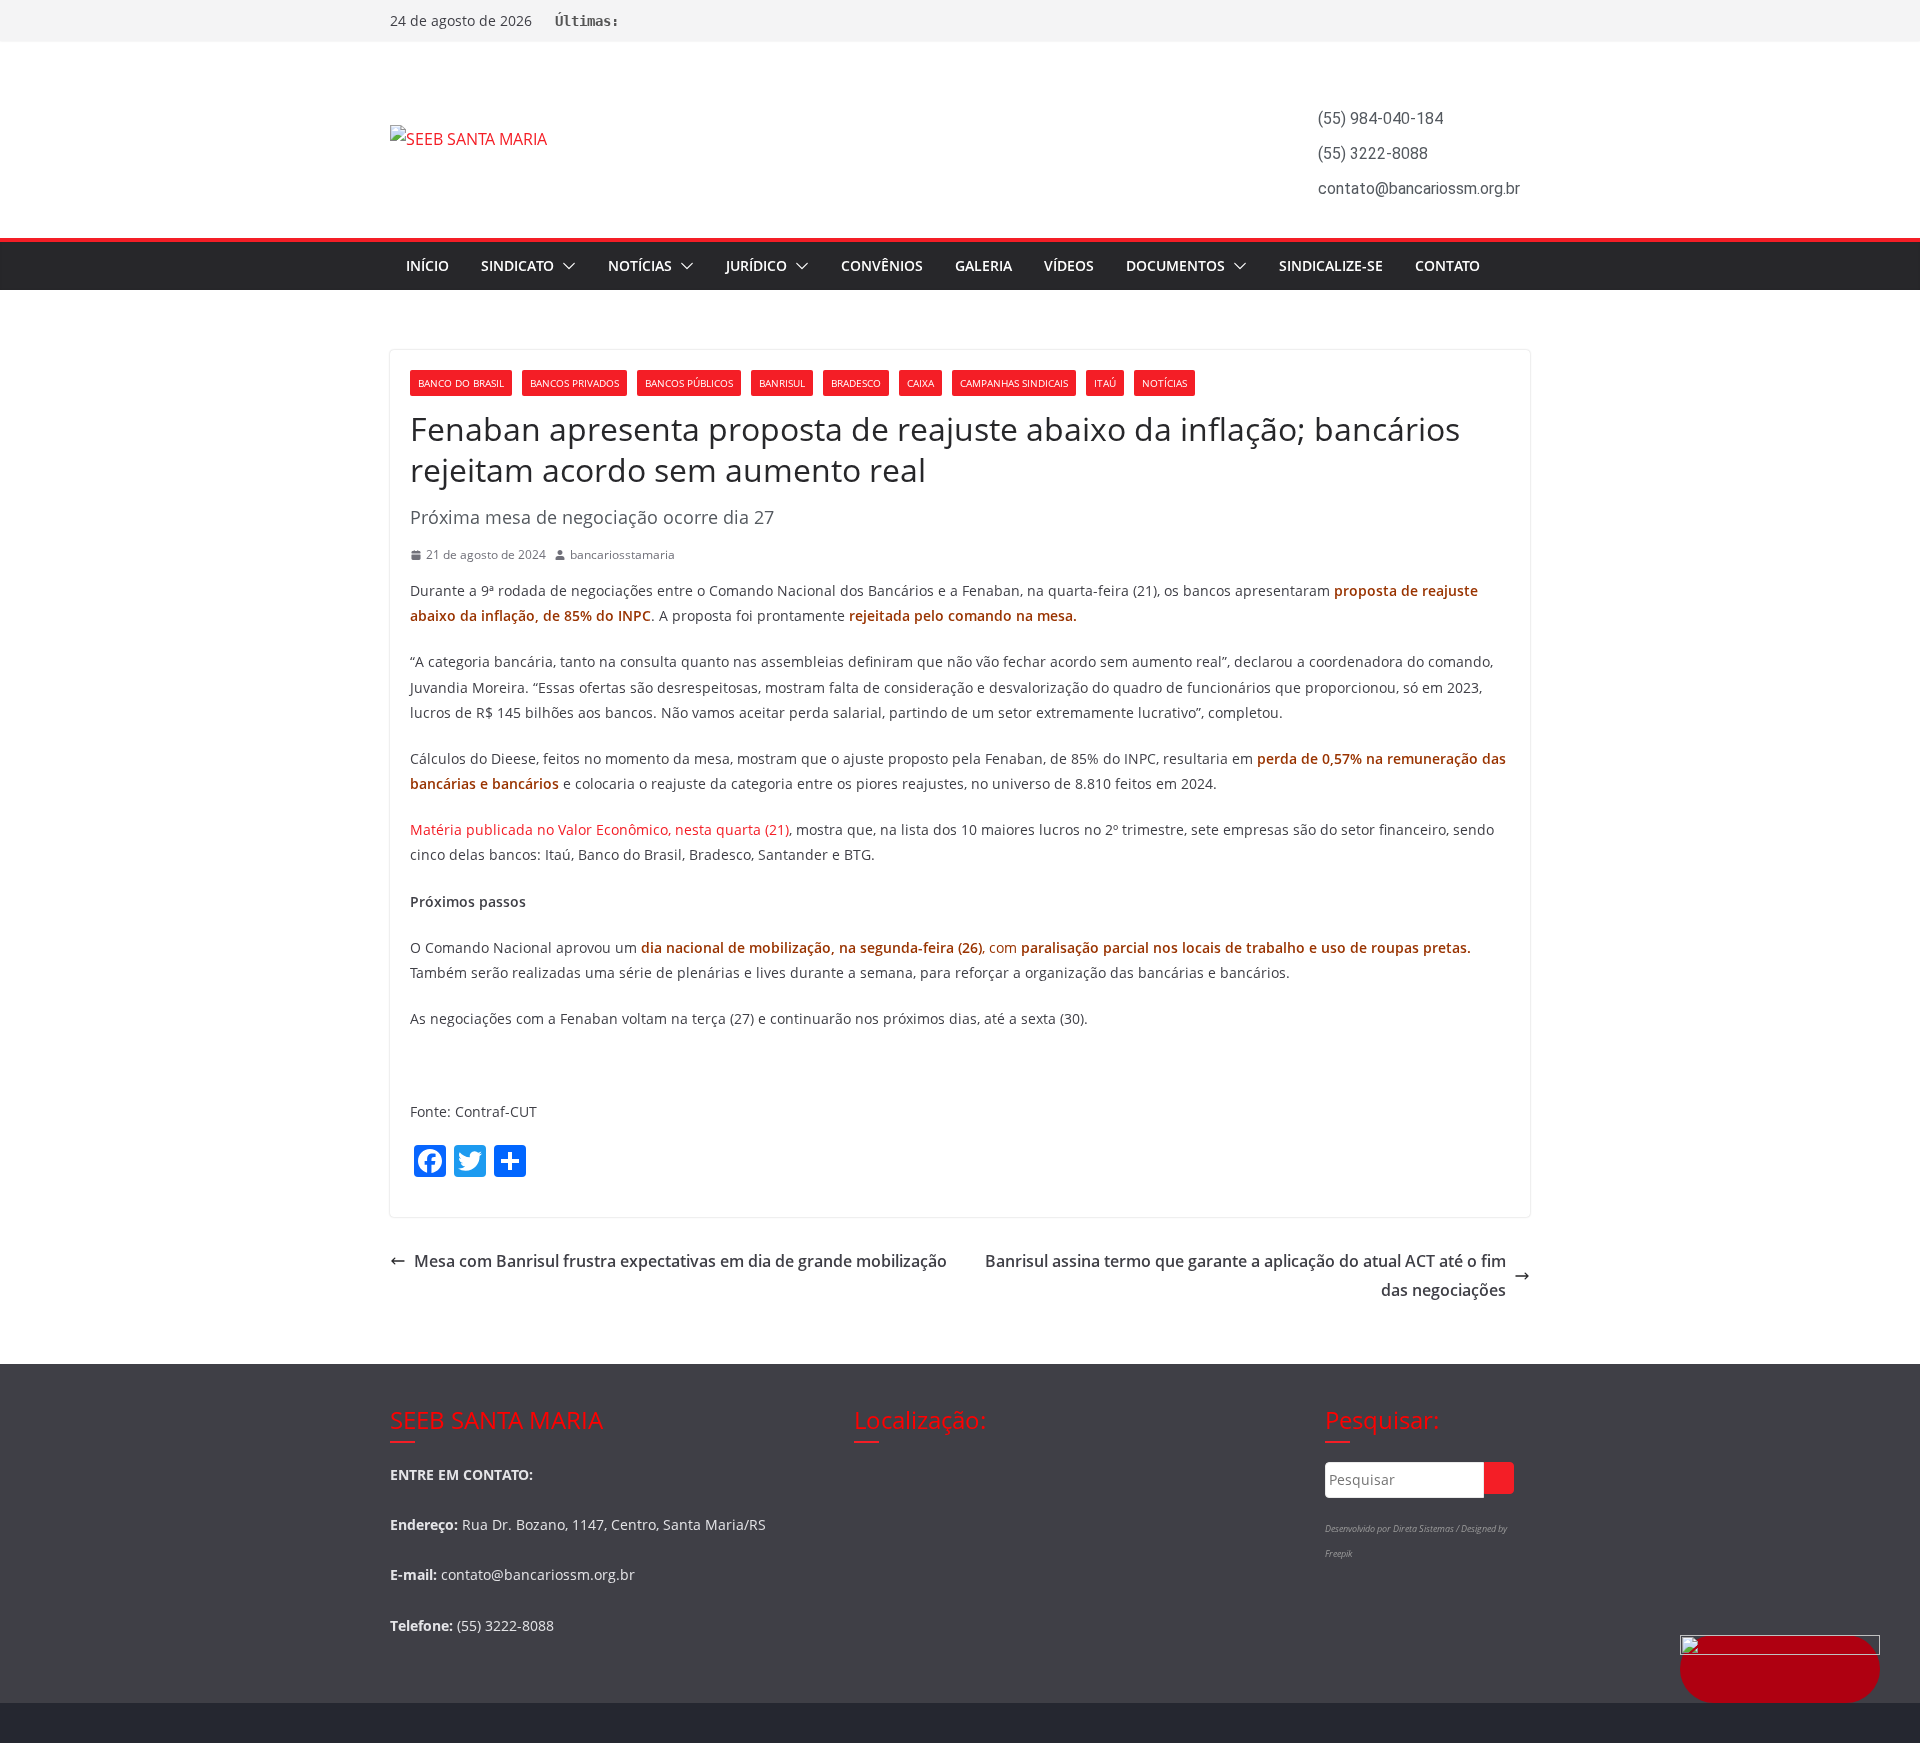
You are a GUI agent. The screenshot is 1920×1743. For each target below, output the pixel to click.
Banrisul (782, 383)
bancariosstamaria (622, 554)
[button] (565, 266)
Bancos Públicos (689, 383)
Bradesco (856, 383)
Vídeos (1069, 265)
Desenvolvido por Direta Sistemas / (1393, 1528)
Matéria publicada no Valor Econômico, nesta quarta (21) (599, 829)
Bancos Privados (574, 383)
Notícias (640, 265)
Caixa (920, 383)
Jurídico (756, 265)
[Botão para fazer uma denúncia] (1780, 1669)
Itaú (1105, 383)
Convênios (882, 265)
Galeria (983, 265)
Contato (1447, 265)
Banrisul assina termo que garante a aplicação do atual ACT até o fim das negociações (1245, 1275)
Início (427, 265)
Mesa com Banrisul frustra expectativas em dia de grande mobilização (680, 1261)
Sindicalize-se (1331, 265)
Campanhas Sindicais (1014, 383)
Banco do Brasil (461, 383)
